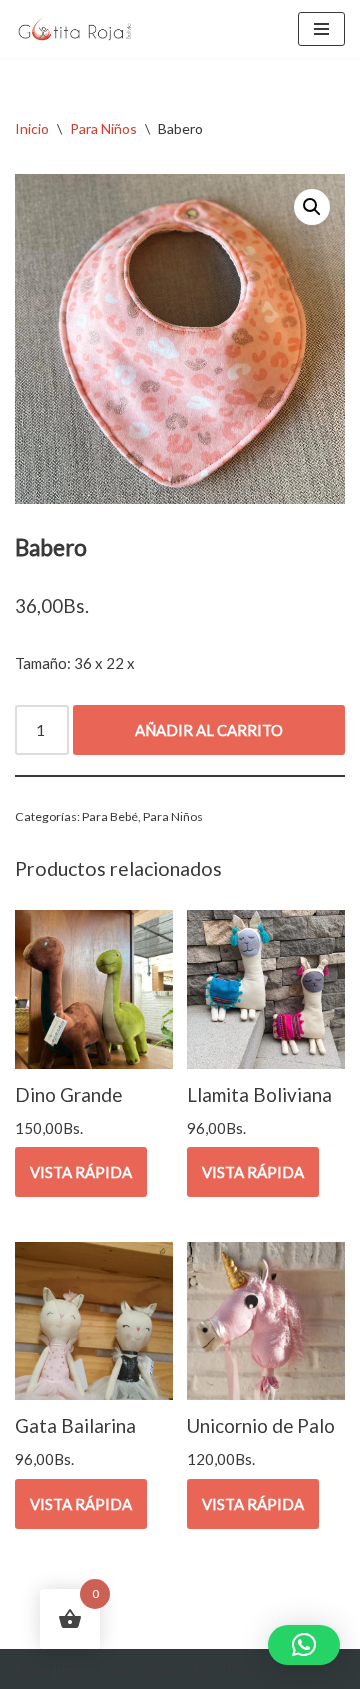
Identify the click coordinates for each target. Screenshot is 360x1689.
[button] (312, 207)
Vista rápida (81, 1172)
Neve (32, 1669)
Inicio (32, 128)
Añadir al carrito (209, 730)
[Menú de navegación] (321, 29)
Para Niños (103, 128)
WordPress (226, 1669)
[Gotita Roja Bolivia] (75, 29)
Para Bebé (110, 816)
